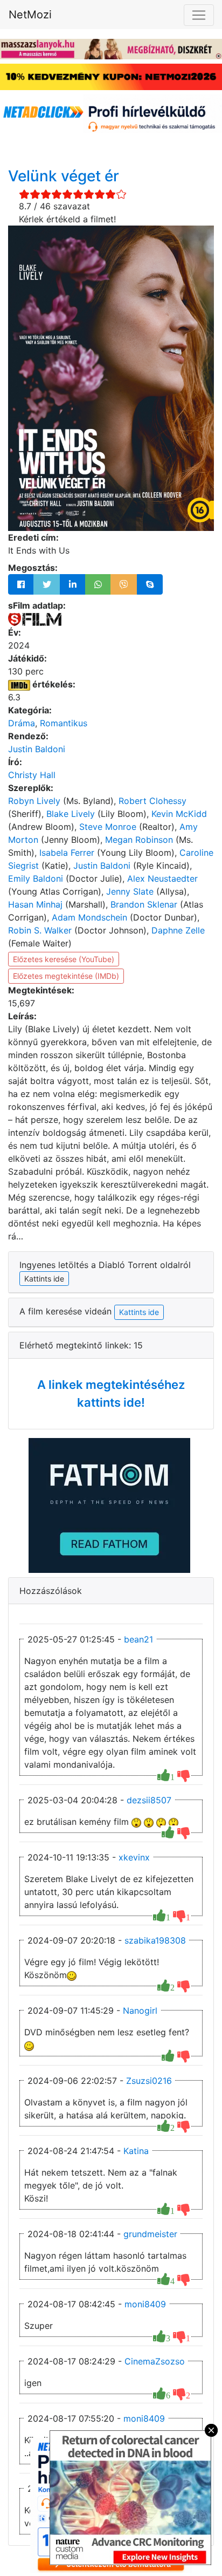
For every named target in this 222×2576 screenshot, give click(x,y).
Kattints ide (139, 1312)
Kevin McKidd (179, 814)
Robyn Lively (34, 801)
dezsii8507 (149, 1800)
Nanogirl (140, 2011)
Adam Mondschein (89, 917)
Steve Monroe (108, 827)
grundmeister (150, 2234)
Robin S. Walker (40, 930)
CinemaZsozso (155, 2361)
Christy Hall (32, 775)
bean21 (138, 1639)
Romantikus (64, 723)
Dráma (22, 723)
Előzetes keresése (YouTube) (64, 959)
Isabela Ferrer (67, 853)
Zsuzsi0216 (149, 2081)
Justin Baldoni (37, 749)
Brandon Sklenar (144, 904)
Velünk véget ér (64, 176)
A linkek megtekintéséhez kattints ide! (111, 1393)
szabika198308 (155, 1940)
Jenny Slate (130, 891)
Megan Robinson (139, 840)
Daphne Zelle (178, 930)
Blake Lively (71, 814)
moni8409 (145, 2304)
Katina (136, 2151)
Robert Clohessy (152, 801)
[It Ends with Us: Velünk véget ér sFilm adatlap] (35, 618)
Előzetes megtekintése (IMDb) (66, 976)
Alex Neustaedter (162, 878)
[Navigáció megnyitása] (199, 15)
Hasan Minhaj (35, 904)
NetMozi (30, 15)
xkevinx (134, 1857)
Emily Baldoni (36, 878)
